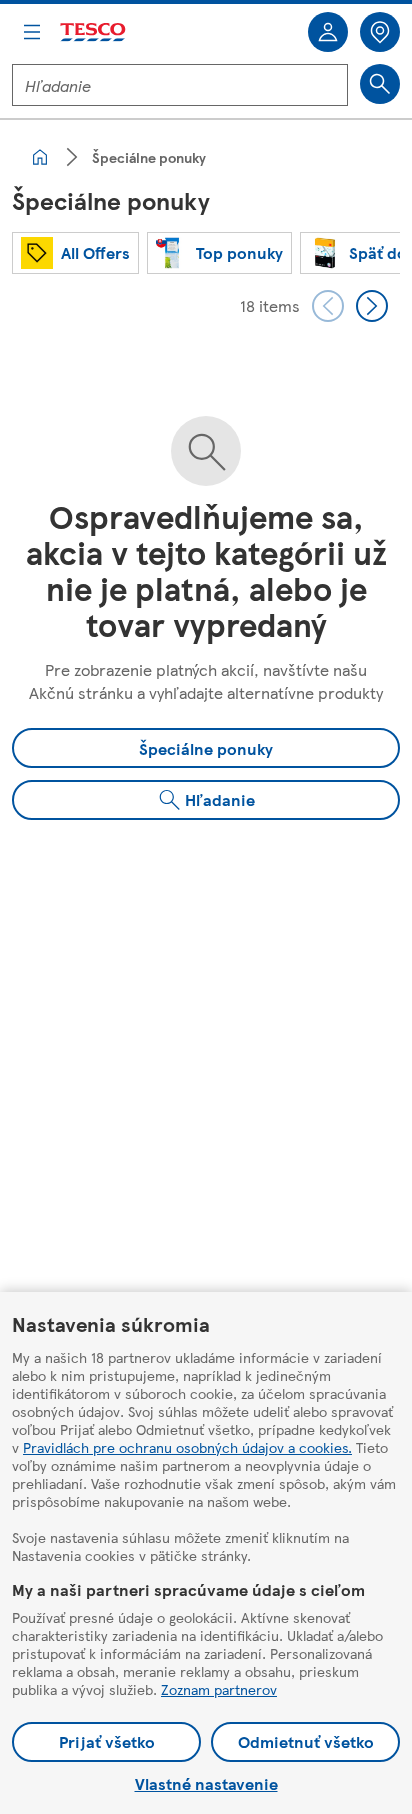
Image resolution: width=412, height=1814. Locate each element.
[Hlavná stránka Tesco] (94, 32)
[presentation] (328, 306)
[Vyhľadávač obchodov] (380, 32)
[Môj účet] (328, 32)
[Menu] (32, 32)
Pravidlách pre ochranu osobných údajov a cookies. (187, 1447)
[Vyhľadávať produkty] (380, 84)
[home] (40, 157)
